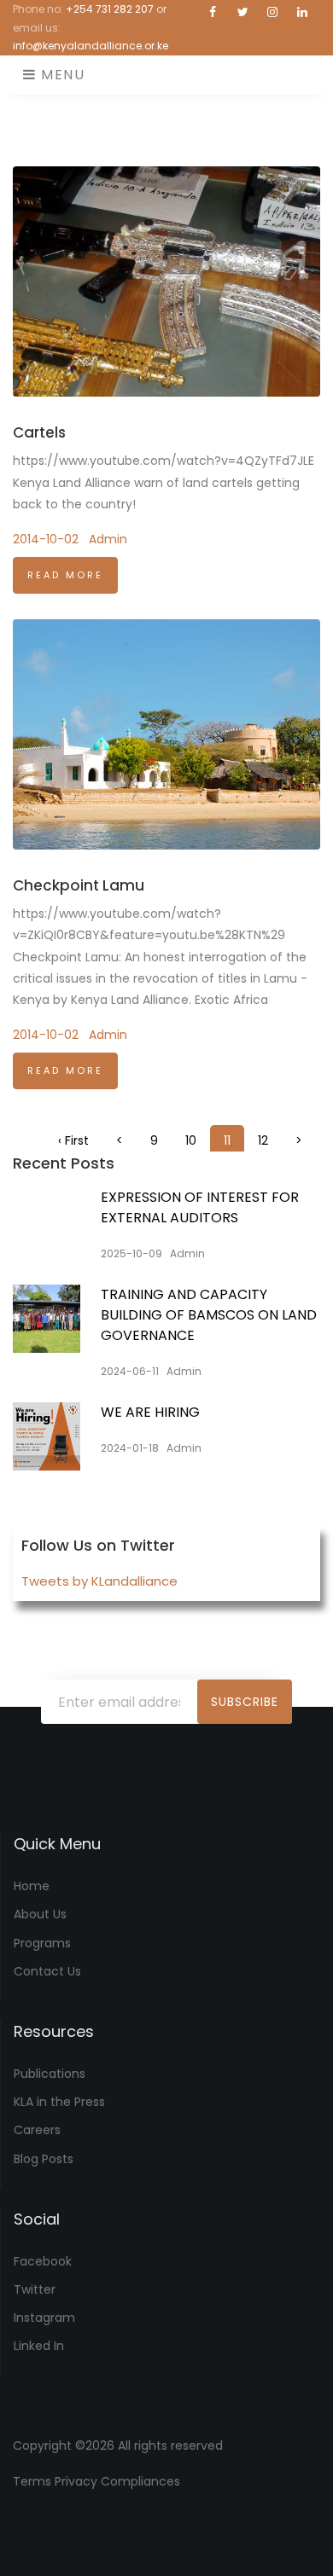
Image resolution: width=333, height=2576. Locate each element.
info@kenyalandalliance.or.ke (91, 46)
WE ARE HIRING (150, 1412)
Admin (108, 539)
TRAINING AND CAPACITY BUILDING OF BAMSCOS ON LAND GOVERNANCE (209, 1315)
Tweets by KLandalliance (99, 1581)
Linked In (39, 2346)
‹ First (73, 1140)
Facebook (43, 2261)
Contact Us (47, 1971)
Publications (50, 2074)
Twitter (35, 2289)
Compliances (140, 2481)
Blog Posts (44, 2159)
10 (191, 1140)
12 (263, 1140)
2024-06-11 (130, 1371)
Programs (42, 1943)
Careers (37, 2130)
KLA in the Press (59, 2102)
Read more (65, 575)
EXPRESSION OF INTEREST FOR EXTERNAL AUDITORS (200, 1207)
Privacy (76, 2481)
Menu (61, 75)
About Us (40, 1914)
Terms (32, 2481)
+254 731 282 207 (110, 9)
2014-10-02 (46, 539)
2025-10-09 (131, 1253)
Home (32, 1886)
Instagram (44, 2318)
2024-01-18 (130, 1448)
